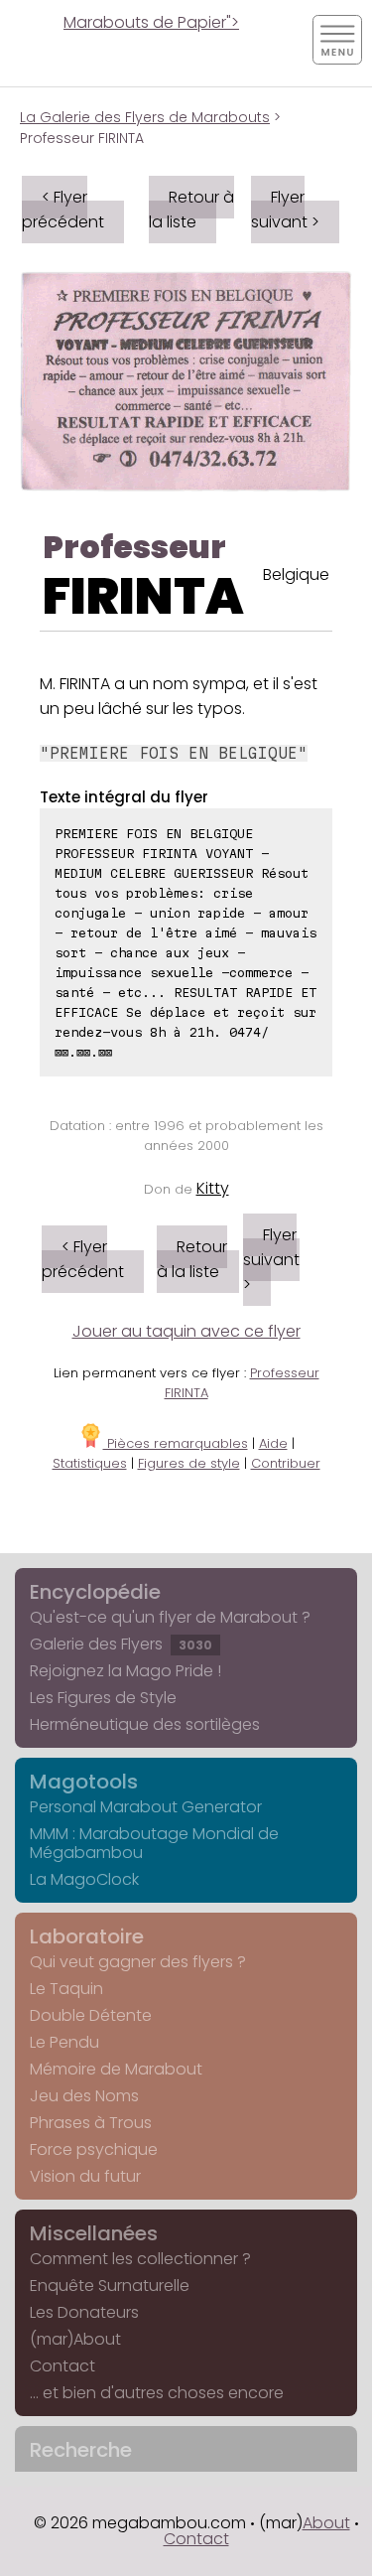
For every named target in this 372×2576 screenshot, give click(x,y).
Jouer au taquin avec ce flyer (186, 1331)
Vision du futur (85, 2176)
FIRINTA (143, 596)
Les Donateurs (84, 2312)
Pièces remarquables (176, 1443)
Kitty (213, 1188)
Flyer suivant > (285, 210)
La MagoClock (84, 1879)
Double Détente (91, 2015)
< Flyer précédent (63, 210)
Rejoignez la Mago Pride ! (125, 1671)
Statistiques (90, 1463)
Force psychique (94, 2149)
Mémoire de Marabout (116, 2069)
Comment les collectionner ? (140, 2259)
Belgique (296, 574)
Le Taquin (66, 1989)
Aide (273, 1443)
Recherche (81, 2450)
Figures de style (189, 1463)
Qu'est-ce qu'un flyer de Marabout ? (170, 1617)
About (326, 2523)
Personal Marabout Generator (146, 1807)
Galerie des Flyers (121, 1644)
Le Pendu (64, 2042)
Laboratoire (87, 1936)
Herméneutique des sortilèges (145, 1724)
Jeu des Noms (84, 2096)
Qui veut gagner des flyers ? (138, 1962)
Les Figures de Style (103, 1698)
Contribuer (286, 1463)
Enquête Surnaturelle (110, 2286)
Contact (62, 2366)
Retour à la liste (191, 210)
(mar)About (75, 2339)
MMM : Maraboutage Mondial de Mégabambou (154, 1843)
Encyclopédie (95, 1592)
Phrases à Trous (91, 2123)
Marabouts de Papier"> (151, 22)
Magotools (84, 1782)
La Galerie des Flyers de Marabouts (145, 117)
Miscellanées (94, 2233)
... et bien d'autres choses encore (157, 2393)
